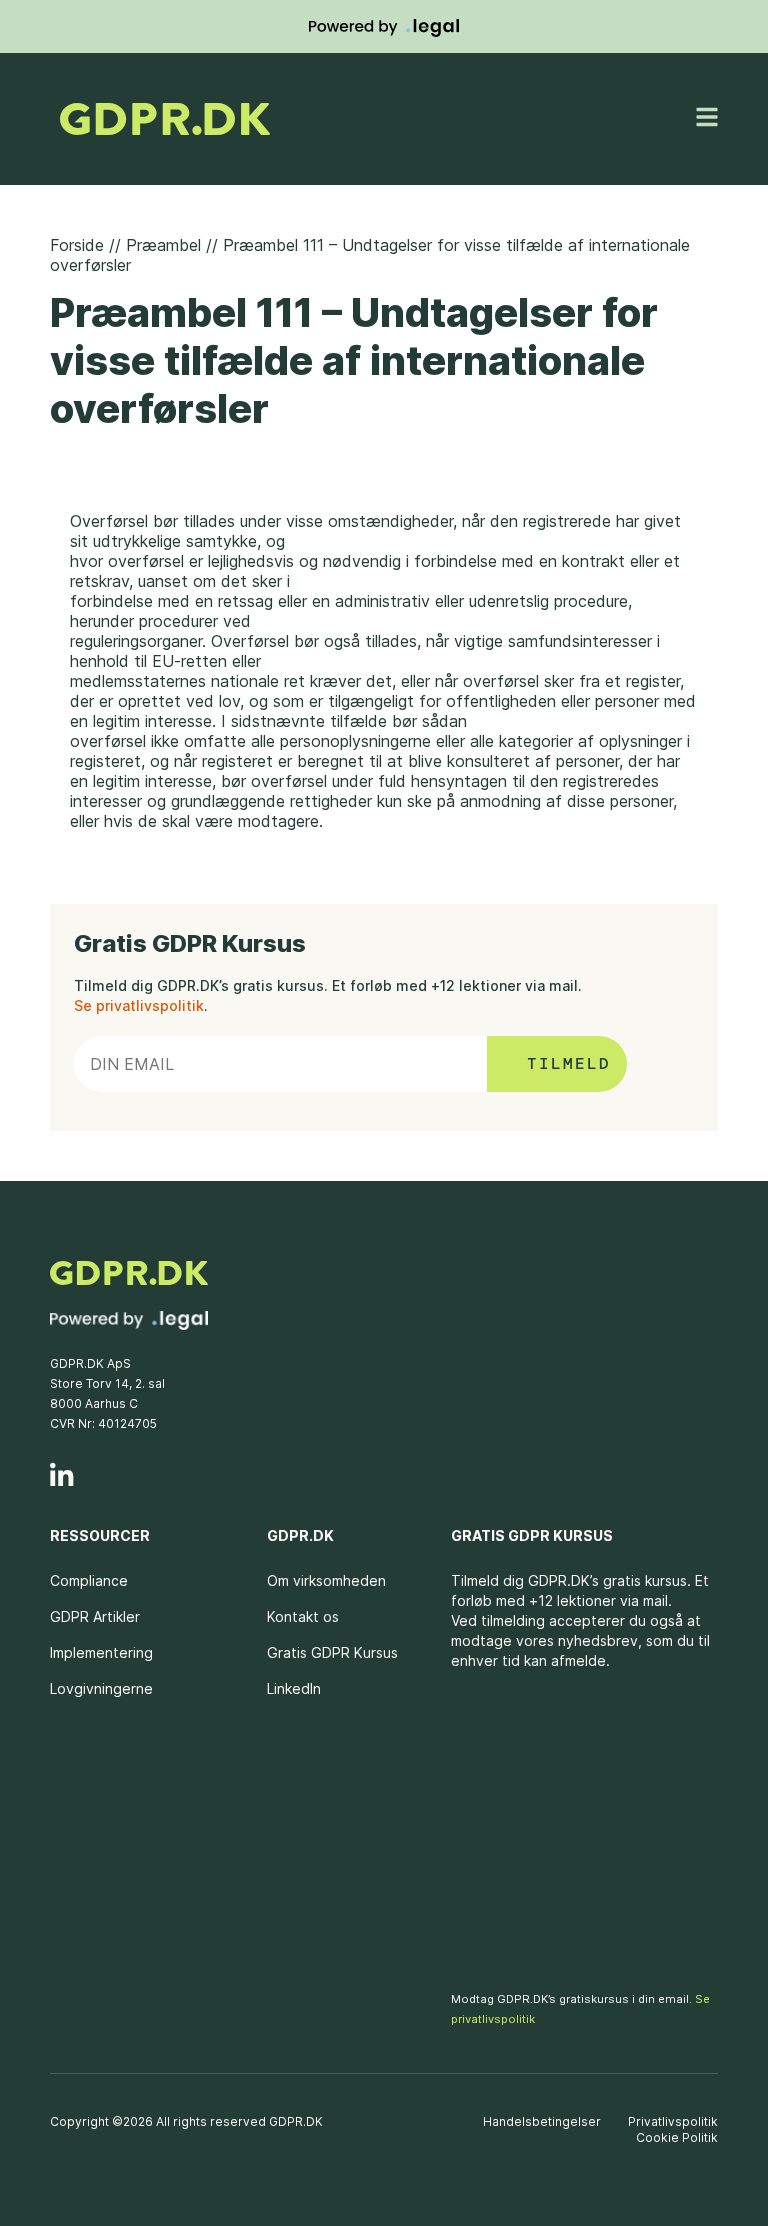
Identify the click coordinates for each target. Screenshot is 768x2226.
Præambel (163, 245)
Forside (77, 245)
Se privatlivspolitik (139, 1005)
